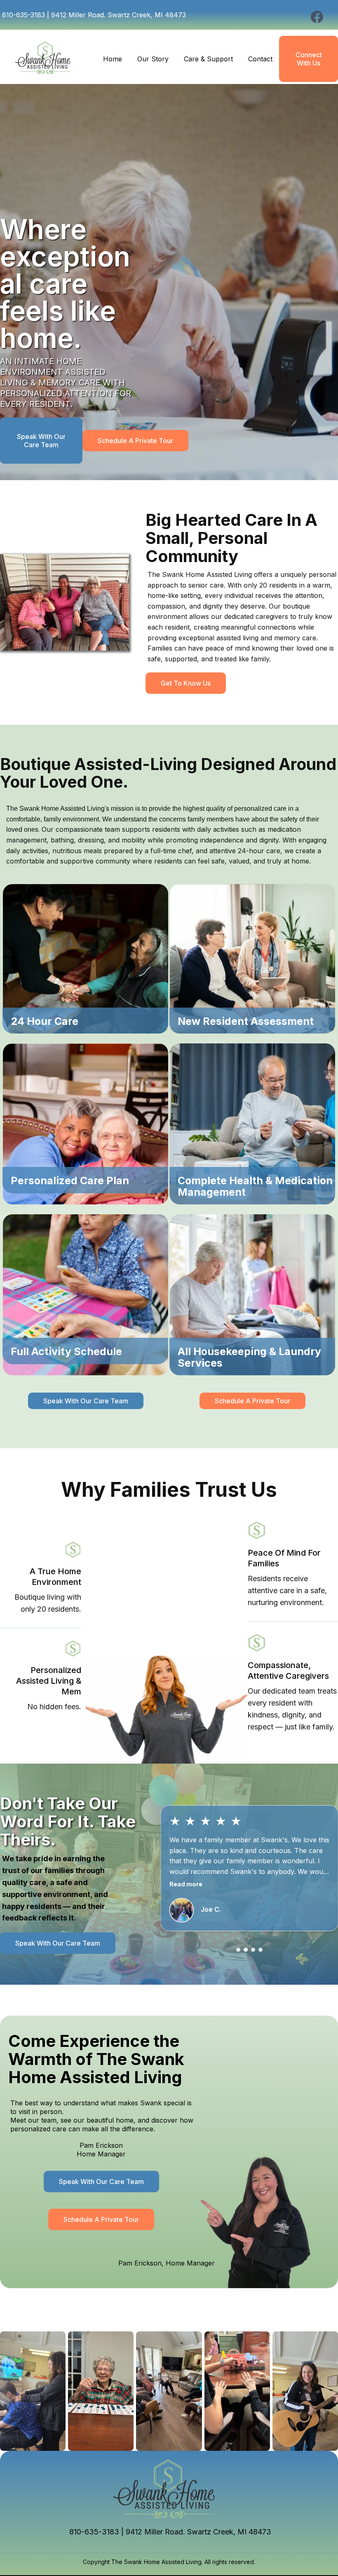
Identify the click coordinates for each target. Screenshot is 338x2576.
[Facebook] (317, 17)
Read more (186, 1884)
